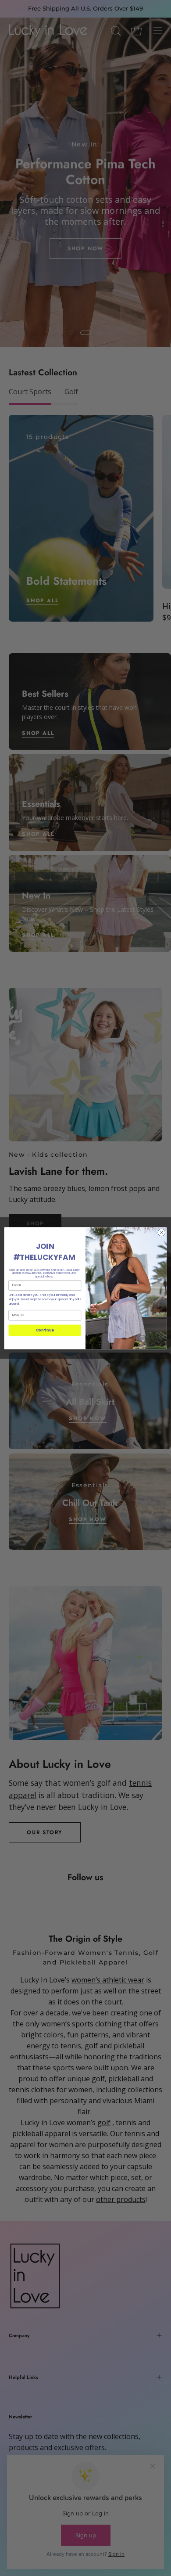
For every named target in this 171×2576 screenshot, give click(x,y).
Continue (45, 1330)
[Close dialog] (162, 1232)
